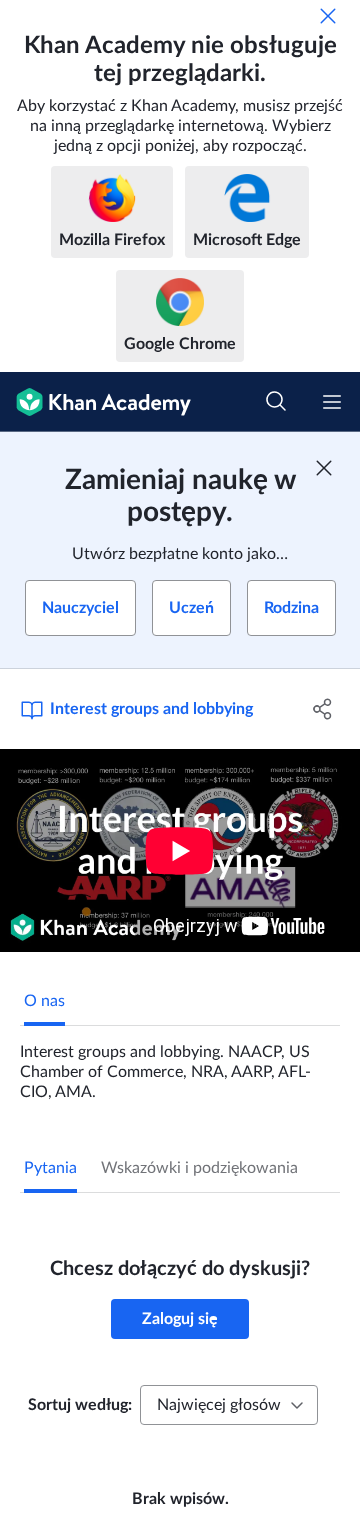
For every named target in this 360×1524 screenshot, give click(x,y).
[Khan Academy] (95, 402)
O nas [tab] (44, 1001)
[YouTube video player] (180, 850)
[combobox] (229, 1405)
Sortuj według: (80, 1405)
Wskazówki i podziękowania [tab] (199, 1168)
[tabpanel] (180, 1064)
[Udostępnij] (323, 709)
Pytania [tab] (50, 1168)
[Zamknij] (328, 16)
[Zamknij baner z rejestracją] (324, 468)
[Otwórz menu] (332, 402)
